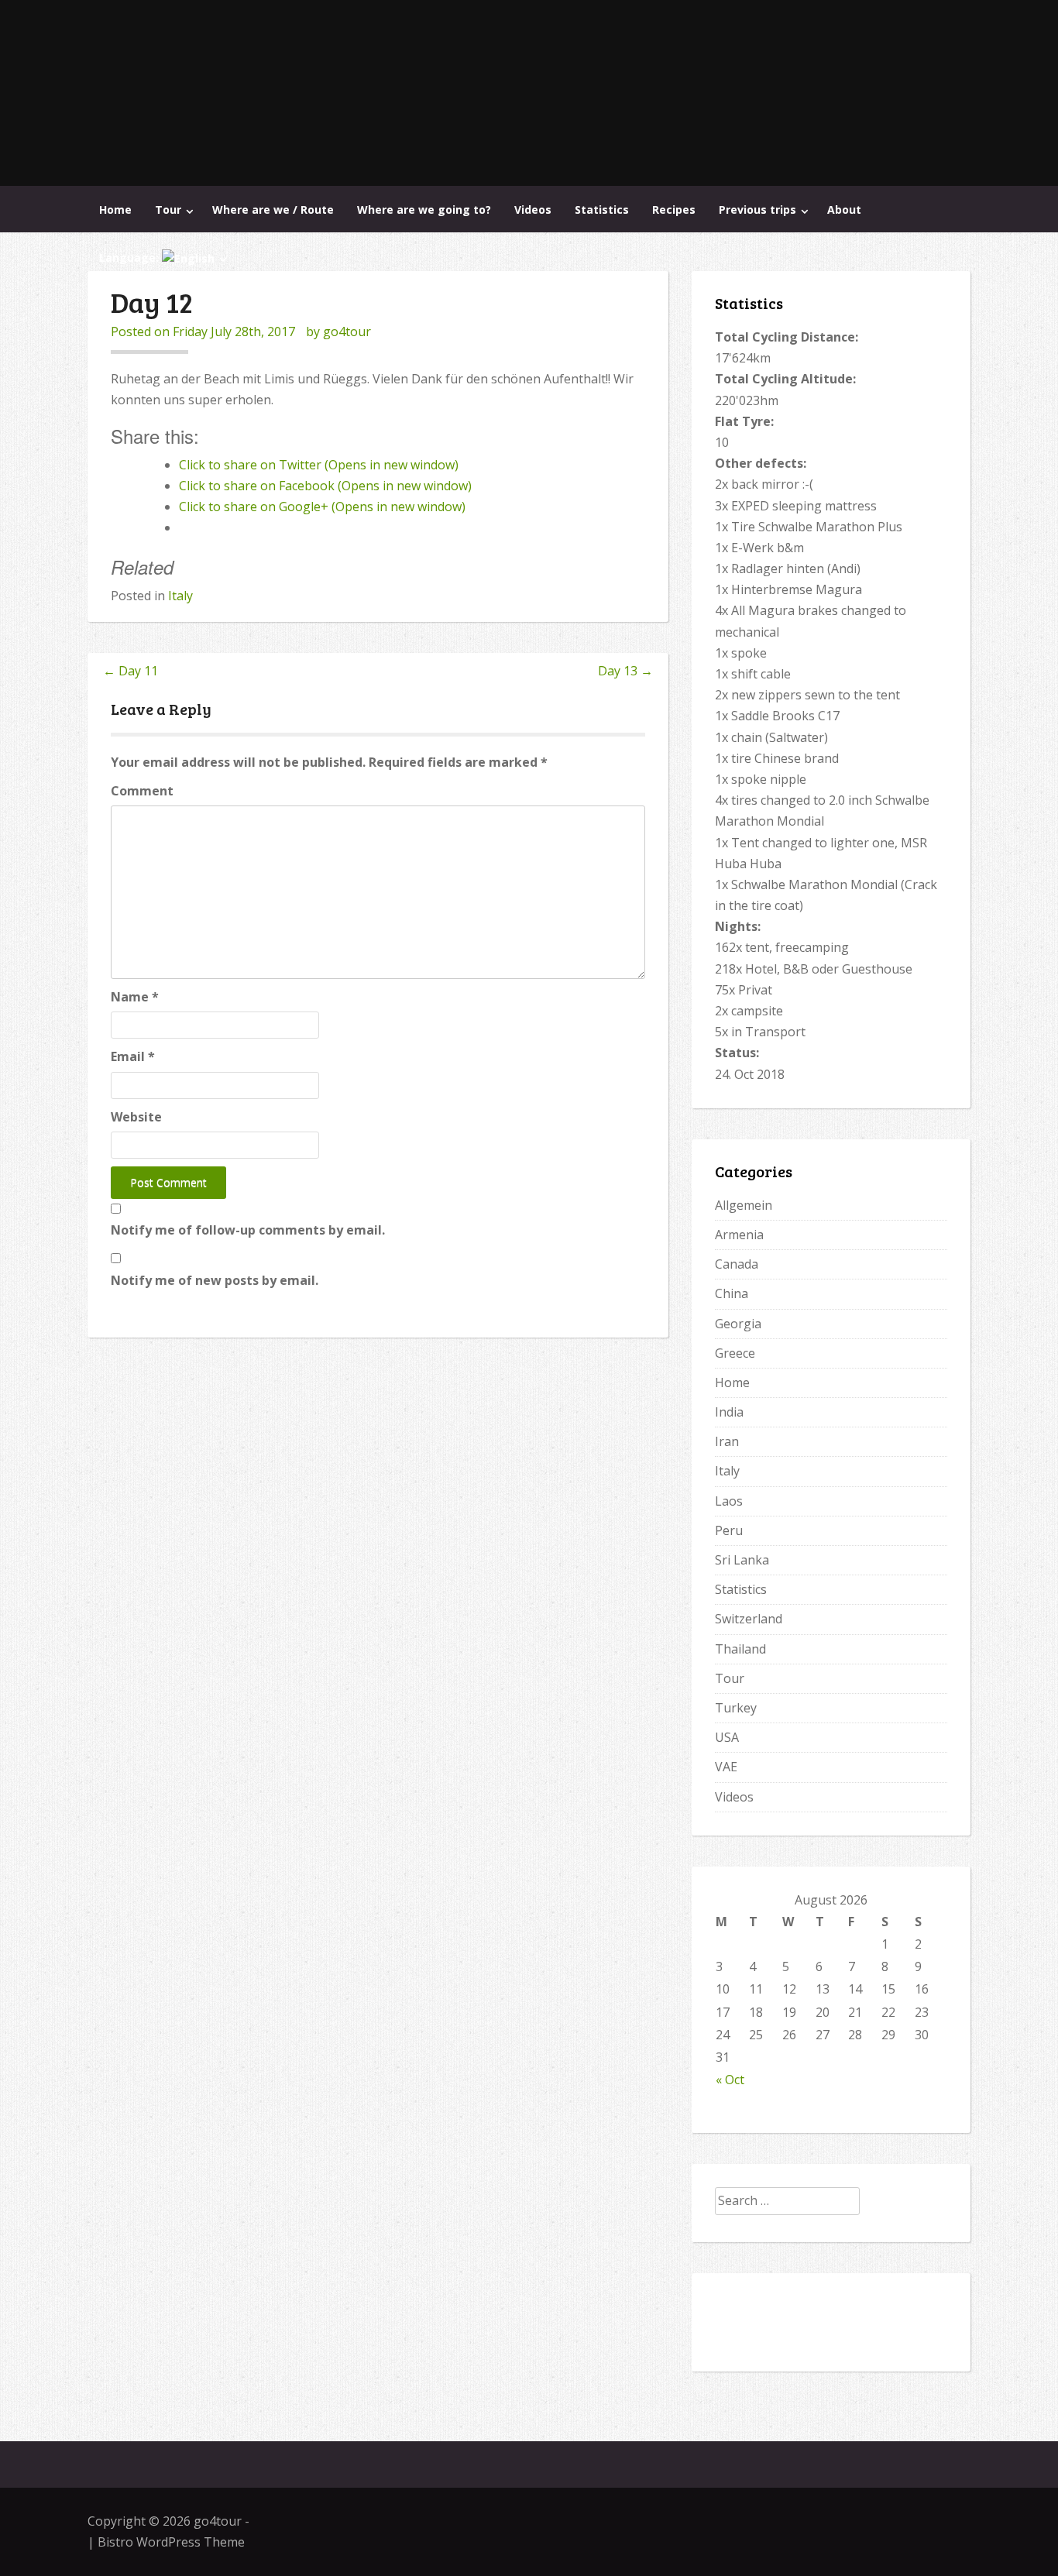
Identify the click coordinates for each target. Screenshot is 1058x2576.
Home (115, 210)
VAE (726, 1767)
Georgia (738, 1324)
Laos (729, 1501)
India (729, 1412)
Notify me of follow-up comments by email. (248, 1230)
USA (727, 1737)
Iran (727, 1441)
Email (133, 1056)
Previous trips (757, 210)
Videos (533, 210)
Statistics (602, 210)
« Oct (730, 2080)
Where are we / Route (273, 210)
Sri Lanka (742, 1560)
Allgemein (744, 1205)
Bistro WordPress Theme (171, 2542)
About (844, 210)
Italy (180, 596)
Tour (168, 210)
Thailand (740, 1649)
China (732, 1293)
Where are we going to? (424, 210)
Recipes (674, 210)
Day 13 (625, 671)
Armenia (739, 1235)
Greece (735, 1353)
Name (135, 997)
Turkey (736, 1708)
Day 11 (131, 671)
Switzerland (749, 1619)
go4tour (347, 331)
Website (136, 1117)
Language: (131, 258)
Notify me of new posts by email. (215, 1280)
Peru (729, 1530)
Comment (142, 791)
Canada (737, 1264)
